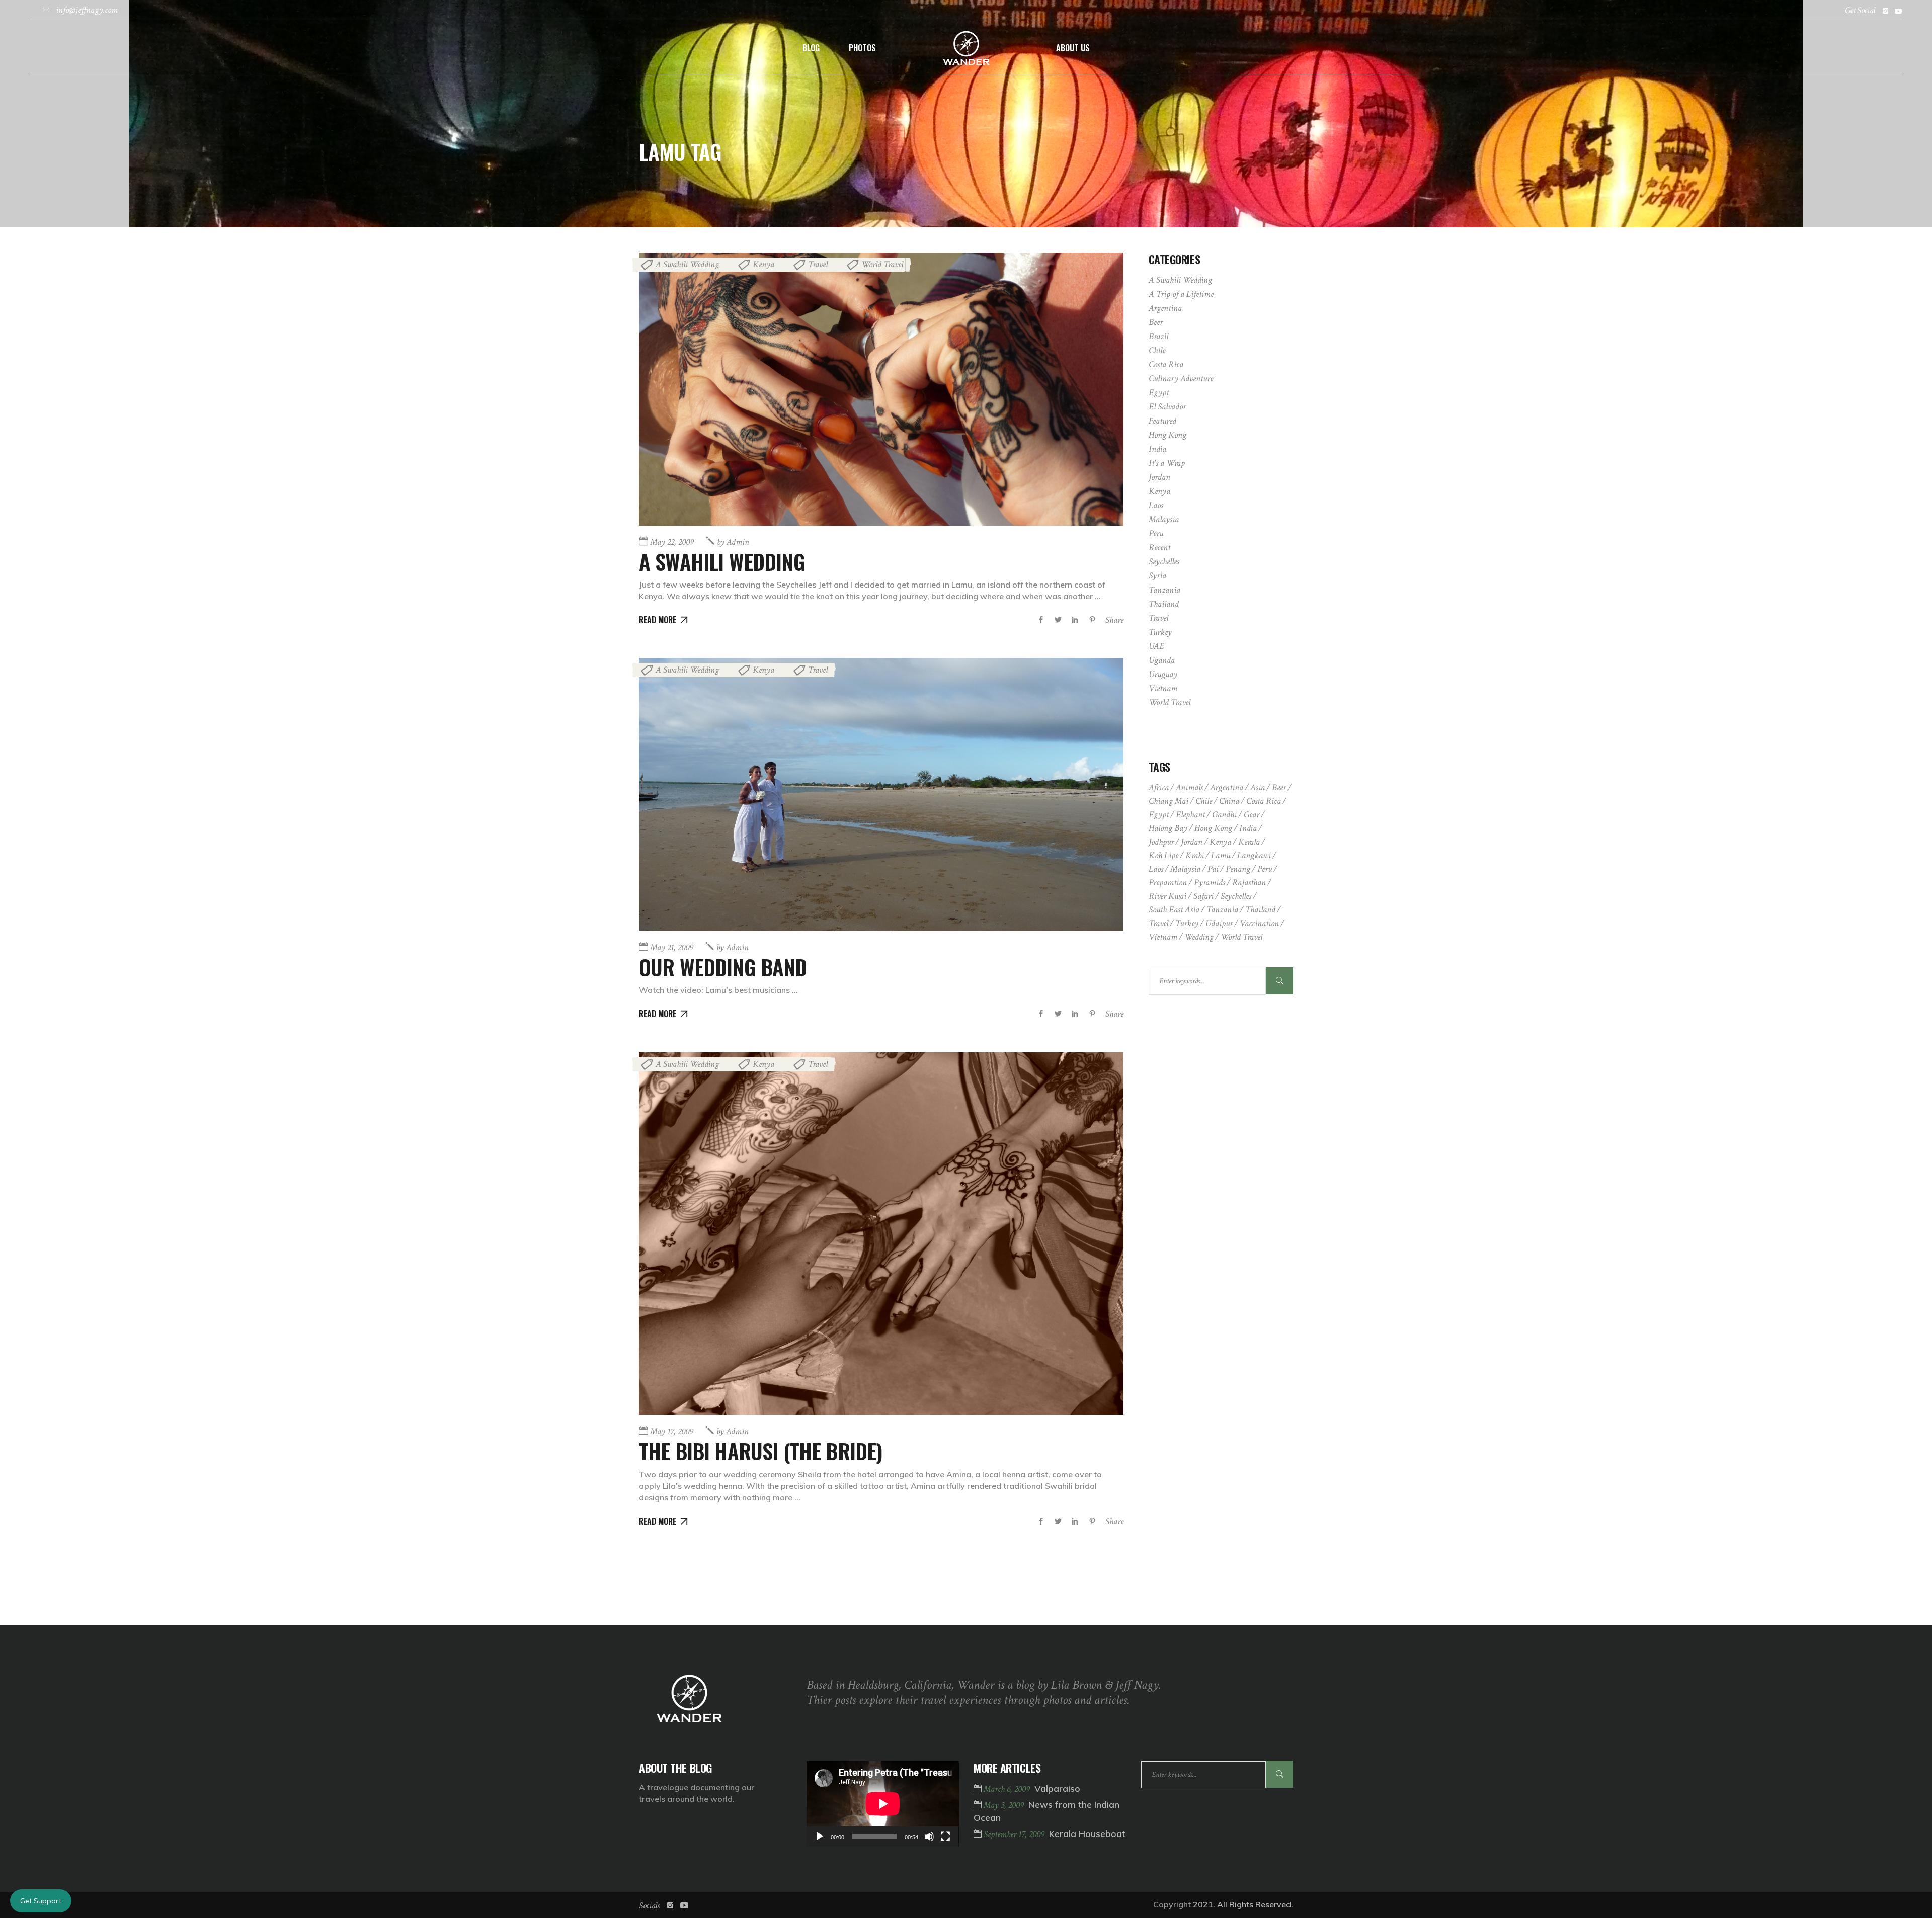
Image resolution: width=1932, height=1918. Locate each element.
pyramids (1210, 883)
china (1229, 801)
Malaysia (1164, 519)
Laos (1156, 505)
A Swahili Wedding (687, 264)
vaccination (1259, 923)
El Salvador (1167, 407)
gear (1252, 815)
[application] (883, 1804)
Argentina (1165, 308)
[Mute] (929, 1837)
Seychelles (1164, 562)
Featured (1162, 421)
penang (1238, 869)
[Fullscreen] (945, 1837)
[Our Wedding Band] (881, 795)
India (1157, 449)
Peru (1156, 533)
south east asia (1174, 910)
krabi (1195, 855)
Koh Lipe (1163, 855)
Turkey (1160, 632)
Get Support (41, 1901)
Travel (818, 264)
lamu (1221, 855)
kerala (1249, 842)
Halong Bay (1168, 828)
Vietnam (1163, 688)
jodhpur (1161, 842)
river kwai (1168, 896)
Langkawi (1254, 855)
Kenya (763, 264)
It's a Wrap (1167, 463)
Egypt (1159, 393)
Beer (1156, 322)
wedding (1199, 937)
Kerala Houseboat (1087, 1834)
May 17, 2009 (672, 1431)
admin (733, 542)
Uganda (1162, 660)
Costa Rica (1166, 364)
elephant (1190, 815)
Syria (1157, 576)
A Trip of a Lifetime (1181, 294)
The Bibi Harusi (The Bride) (761, 1451)
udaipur (1219, 923)
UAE (1156, 646)
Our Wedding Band (723, 967)
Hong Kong (1168, 435)
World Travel (882, 264)
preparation (1168, 883)
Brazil (1158, 336)
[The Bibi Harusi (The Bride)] (881, 1234)
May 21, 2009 (672, 947)
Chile (1157, 350)
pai (1213, 869)
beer (1279, 787)
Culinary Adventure (1181, 379)
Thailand (1164, 604)
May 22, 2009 (672, 542)
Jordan (1159, 477)
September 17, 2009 (1015, 1834)
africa (1159, 787)
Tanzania (1164, 590)
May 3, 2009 (1005, 1805)
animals (1189, 787)
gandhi (1224, 815)
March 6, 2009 (1008, 1789)
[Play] (820, 1837)
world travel (1241, 937)
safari (1203, 896)
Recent (1159, 548)
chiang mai (1169, 801)
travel (1158, 923)
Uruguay (1163, 674)
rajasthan (1249, 883)
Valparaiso (1057, 1788)
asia (1258, 787)
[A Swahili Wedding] (881, 389)
